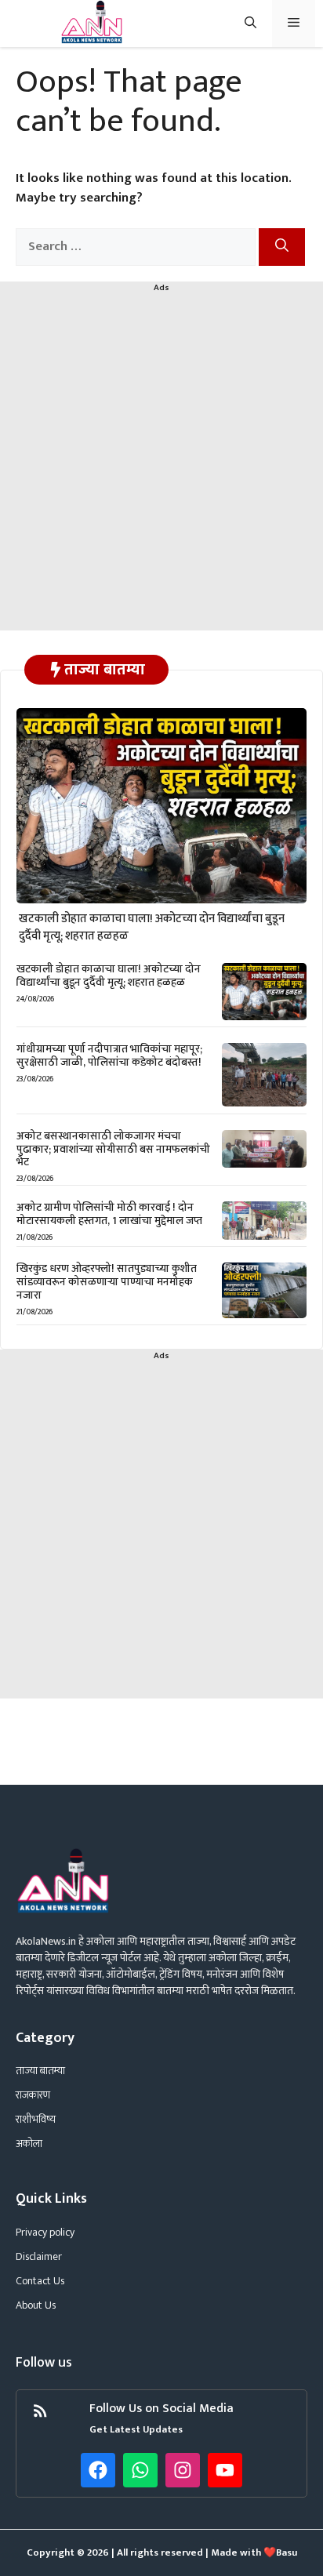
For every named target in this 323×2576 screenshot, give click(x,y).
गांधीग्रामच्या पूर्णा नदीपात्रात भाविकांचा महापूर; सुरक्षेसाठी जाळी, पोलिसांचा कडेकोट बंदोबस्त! (109, 1055)
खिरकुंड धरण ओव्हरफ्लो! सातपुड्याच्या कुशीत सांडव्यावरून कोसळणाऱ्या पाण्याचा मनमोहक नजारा (107, 1282)
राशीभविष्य (36, 2119)
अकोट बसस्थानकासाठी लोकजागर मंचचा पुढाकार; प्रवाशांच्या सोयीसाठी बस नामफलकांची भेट (113, 1149)
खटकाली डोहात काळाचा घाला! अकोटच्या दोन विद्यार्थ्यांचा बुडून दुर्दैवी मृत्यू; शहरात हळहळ (152, 928)
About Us (36, 2305)
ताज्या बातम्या (40, 2071)
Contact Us (40, 2281)
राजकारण (33, 2095)
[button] (250, 24)
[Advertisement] (161, 469)
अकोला (29, 2144)
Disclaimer (39, 2256)
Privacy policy (45, 2232)
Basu (287, 2552)
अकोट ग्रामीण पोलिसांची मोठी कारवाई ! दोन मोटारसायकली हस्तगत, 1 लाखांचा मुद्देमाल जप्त (109, 1214)
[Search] (282, 247)
